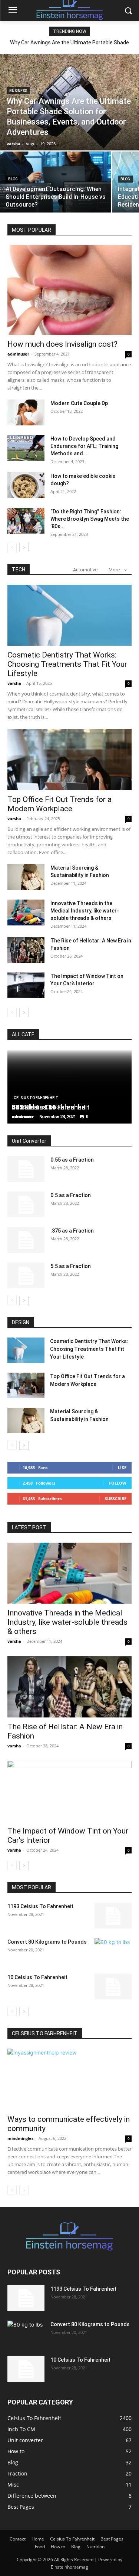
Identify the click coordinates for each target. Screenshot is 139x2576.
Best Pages (112, 2539)
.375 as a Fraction (72, 1231)
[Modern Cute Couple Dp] (26, 412)
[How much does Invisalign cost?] (69, 290)
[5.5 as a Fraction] (26, 1275)
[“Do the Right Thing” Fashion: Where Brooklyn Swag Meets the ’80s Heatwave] (26, 521)
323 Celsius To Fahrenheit (51, 1107)
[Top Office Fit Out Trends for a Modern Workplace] (69, 759)
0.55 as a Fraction (72, 1160)
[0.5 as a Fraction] (26, 1204)
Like (122, 1467)
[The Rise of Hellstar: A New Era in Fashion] (26, 950)
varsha (14, 683)
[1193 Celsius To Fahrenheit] (113, 1916)
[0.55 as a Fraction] (26, 1169)
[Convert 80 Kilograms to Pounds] (113, 1951)
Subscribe (116, 1498)
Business (18, 91)
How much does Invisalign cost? (62, 344)
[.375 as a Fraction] (26, 1240)
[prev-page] (12, 548)
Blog (13, 179)
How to (58, 2547)
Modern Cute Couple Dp (79, 403)
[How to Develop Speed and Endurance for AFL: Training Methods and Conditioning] (26, 448)
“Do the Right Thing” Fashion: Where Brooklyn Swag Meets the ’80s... (90, 519)
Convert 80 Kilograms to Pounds (47, 1942)
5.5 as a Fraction (71, 1266)
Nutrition (95, 2547)
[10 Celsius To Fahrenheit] (113, 1987)
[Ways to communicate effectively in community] (69, 2079)
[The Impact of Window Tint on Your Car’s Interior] (26, 985)
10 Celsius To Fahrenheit (37, 1977)
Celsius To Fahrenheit (36, 1098)
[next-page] (24, 548)
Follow (118, 1483)
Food (40, 2547)
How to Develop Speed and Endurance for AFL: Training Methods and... (84, 446)
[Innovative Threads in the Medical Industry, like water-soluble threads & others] (26, 913)
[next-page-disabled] (24, 2190)
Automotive (85, 570)
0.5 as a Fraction (71, 1195)
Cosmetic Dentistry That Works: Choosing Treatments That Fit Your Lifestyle (67, 664)
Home (38, 2539)
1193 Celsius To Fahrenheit (40, 1906)
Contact (18, 2539)
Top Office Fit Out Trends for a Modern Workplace (59, 804)
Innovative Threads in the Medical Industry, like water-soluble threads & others (85, 911)
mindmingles (20, 2138)
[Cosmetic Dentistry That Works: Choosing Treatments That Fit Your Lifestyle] (69, 615)
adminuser (18, 354)
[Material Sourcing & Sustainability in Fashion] (26, 877)
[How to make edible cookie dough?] (26, 485)
